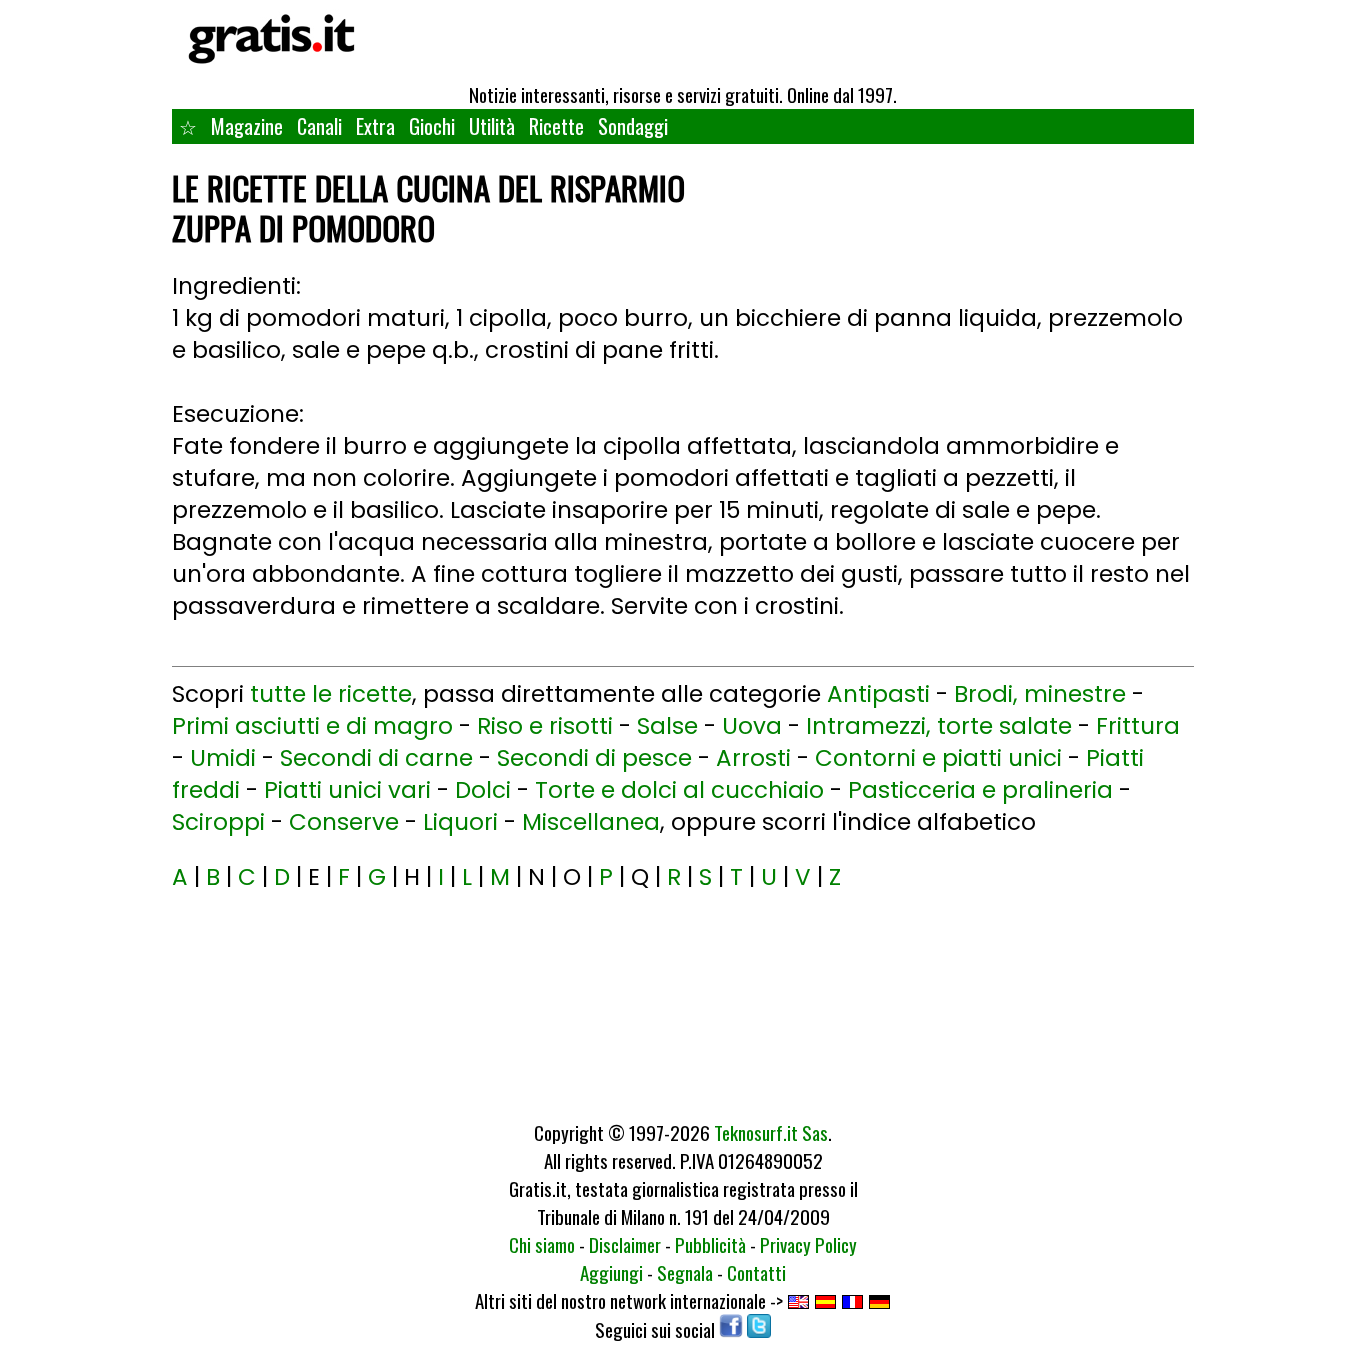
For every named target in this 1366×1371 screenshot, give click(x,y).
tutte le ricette (331, 694)
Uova (752, 726)
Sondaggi (633, 126)
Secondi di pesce (594, 758)
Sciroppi (218, 822)
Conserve (344, 822)
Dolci (483, 790)
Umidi (223, 758)
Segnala (685, 1272)
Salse (667, 726)
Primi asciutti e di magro (312, 726)
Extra (375, 126)
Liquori (460, 822)
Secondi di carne (376, 758)
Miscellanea (591, 822)
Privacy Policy (808, 1244)
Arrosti (753, 758)
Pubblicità (710, 1244)
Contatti (756, 1272)
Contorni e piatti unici (938, 758)
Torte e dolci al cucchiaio (679, 790)
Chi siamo (542, 1244)
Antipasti (878, 694)
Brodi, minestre (1040, 694)
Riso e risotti (545, 726)
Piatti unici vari (347, 790)
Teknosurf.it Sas (771, 1132)
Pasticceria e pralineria (980, 790)
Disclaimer (625, 1244)
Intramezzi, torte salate (939, 726)
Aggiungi (611, 1272)
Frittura (1138, 726)
